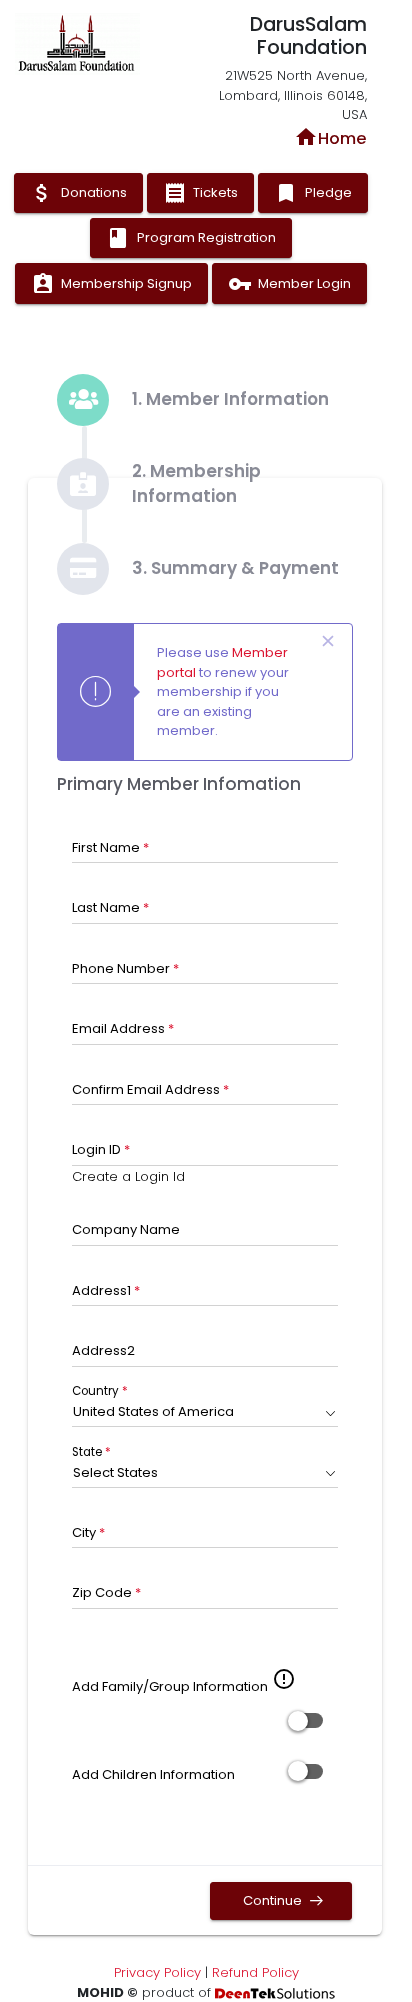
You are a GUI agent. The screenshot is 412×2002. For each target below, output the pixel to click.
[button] (205, 1412)
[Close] (328, 642)
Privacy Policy (157, 1972)
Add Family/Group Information (170, 1686)
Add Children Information (153, 1774)
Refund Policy (255, 1972)
